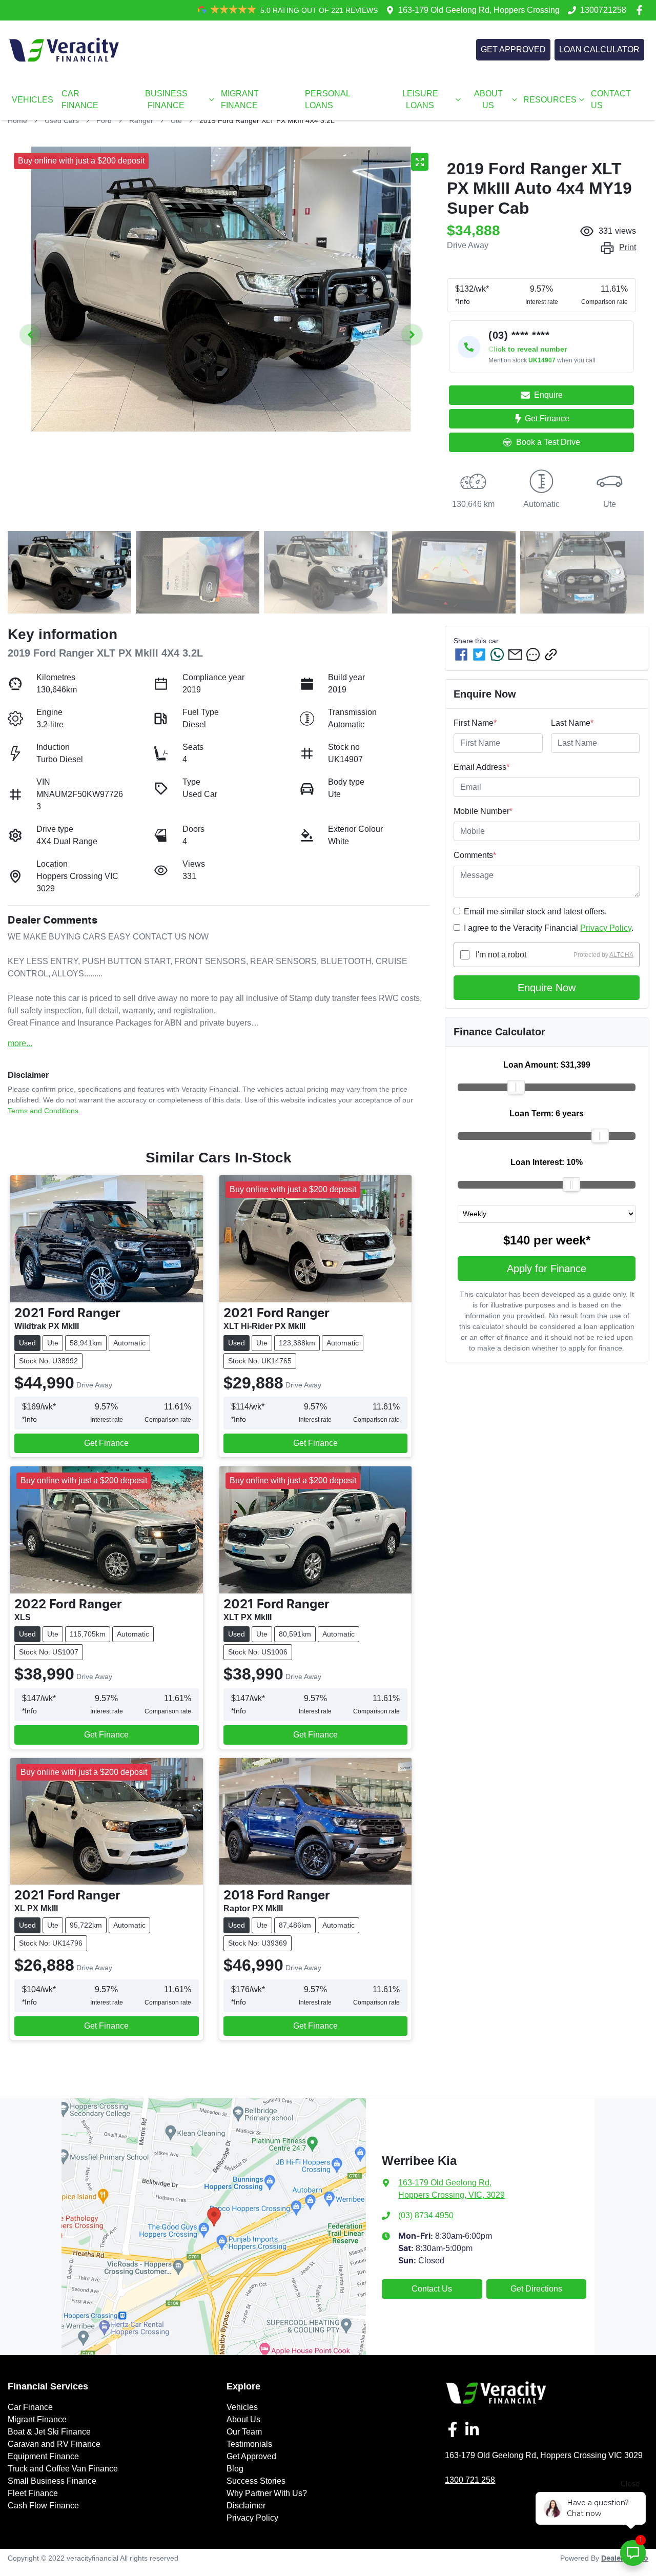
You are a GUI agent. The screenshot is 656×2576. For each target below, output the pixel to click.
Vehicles (242, 2407)
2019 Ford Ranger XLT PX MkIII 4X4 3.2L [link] (267, 120)
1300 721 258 (470, 2480)
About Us (243, 2419)
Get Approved (251, 2456)
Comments (475, 855)
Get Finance (547, 418)
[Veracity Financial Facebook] (641, 10)
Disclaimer (246, 2506)
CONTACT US (611, 99)
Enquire (548, 395)
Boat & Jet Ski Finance (49, 2432)
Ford (104, 120)
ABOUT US (488, 99)
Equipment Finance (43, 2456)
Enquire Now (547, 988)
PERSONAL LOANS (327, 99)
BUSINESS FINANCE (166, 99)
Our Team (244, 2432)
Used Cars (62, 120)
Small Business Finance (52, 2481)
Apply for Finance (547, 1269)
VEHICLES (33, 100)
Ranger (141, 120)
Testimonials (249, 2444)
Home (17, 120)
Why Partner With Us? (267, 2493)
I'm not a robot (501, 955)
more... (20, 1043)
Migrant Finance (37, 2419)
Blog (235, 2469)
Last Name (572, 723)
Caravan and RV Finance (54, 2444)
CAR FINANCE (80, 99)
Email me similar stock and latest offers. (535, 912)
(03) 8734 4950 (426, 2215)
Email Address (481, 767)
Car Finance (30, 2407)
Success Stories (256, 2481)
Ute (176, 120)
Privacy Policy (606, 928)
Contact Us (432, 2289)
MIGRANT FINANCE (240, 99)
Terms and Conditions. (44, 1111)
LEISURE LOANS (420, 99)
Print (628, 247)
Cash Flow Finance (43, 2506)
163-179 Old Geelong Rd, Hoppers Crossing (479, 10)
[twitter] (479, 655)
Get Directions (536, 2289)
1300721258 (603, 10)
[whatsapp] (497, 655)
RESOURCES (550, 100)
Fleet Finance (33, 2493)
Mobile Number (483, 811)
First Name (475, 723)
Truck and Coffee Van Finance (63, 2469)
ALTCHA (621, 955)
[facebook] (461, 655)
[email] (515, 655)
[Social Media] (455, 2429)
